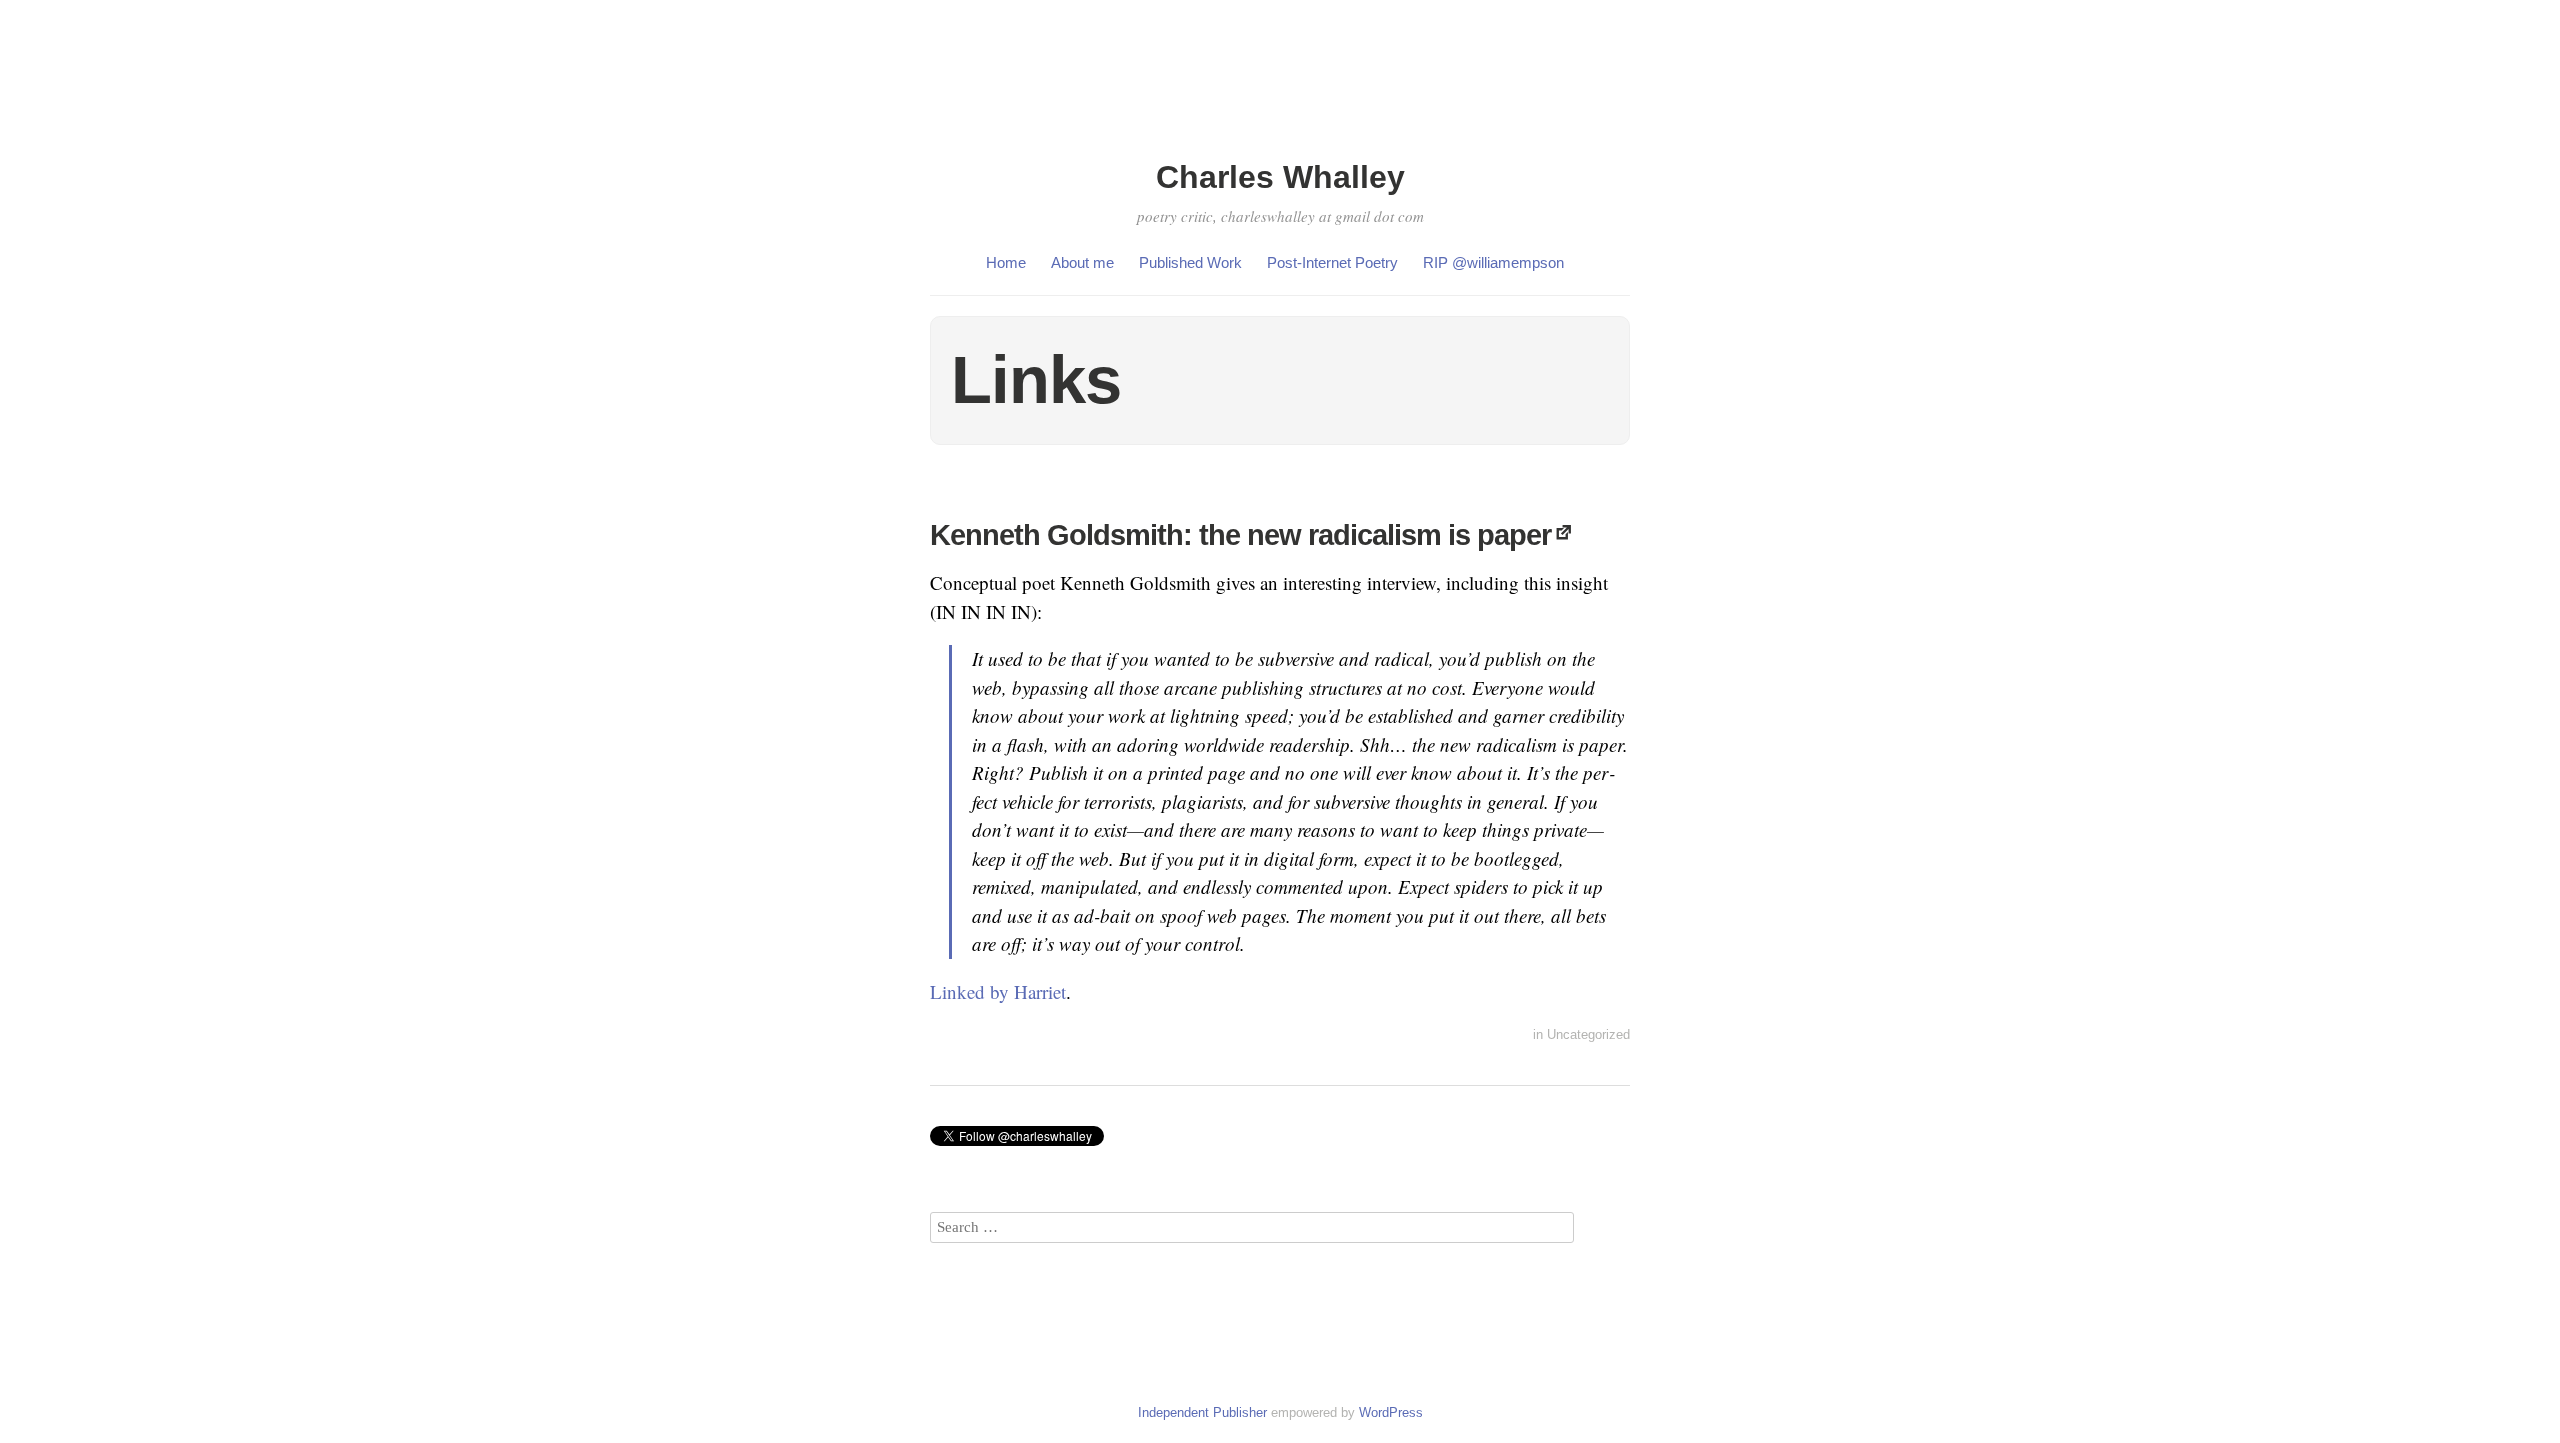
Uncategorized (1588, 1034)
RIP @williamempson (1493, 262)
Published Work (1190, 262)
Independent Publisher (1202, 1412)
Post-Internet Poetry (1332, 262)
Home (1006, 262)
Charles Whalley (1280, 177)
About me (1082, 262)
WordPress (1391, 1412)
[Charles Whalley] (1280, 142)
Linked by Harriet (998, 991)
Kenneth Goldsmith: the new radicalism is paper (1240, 535)
